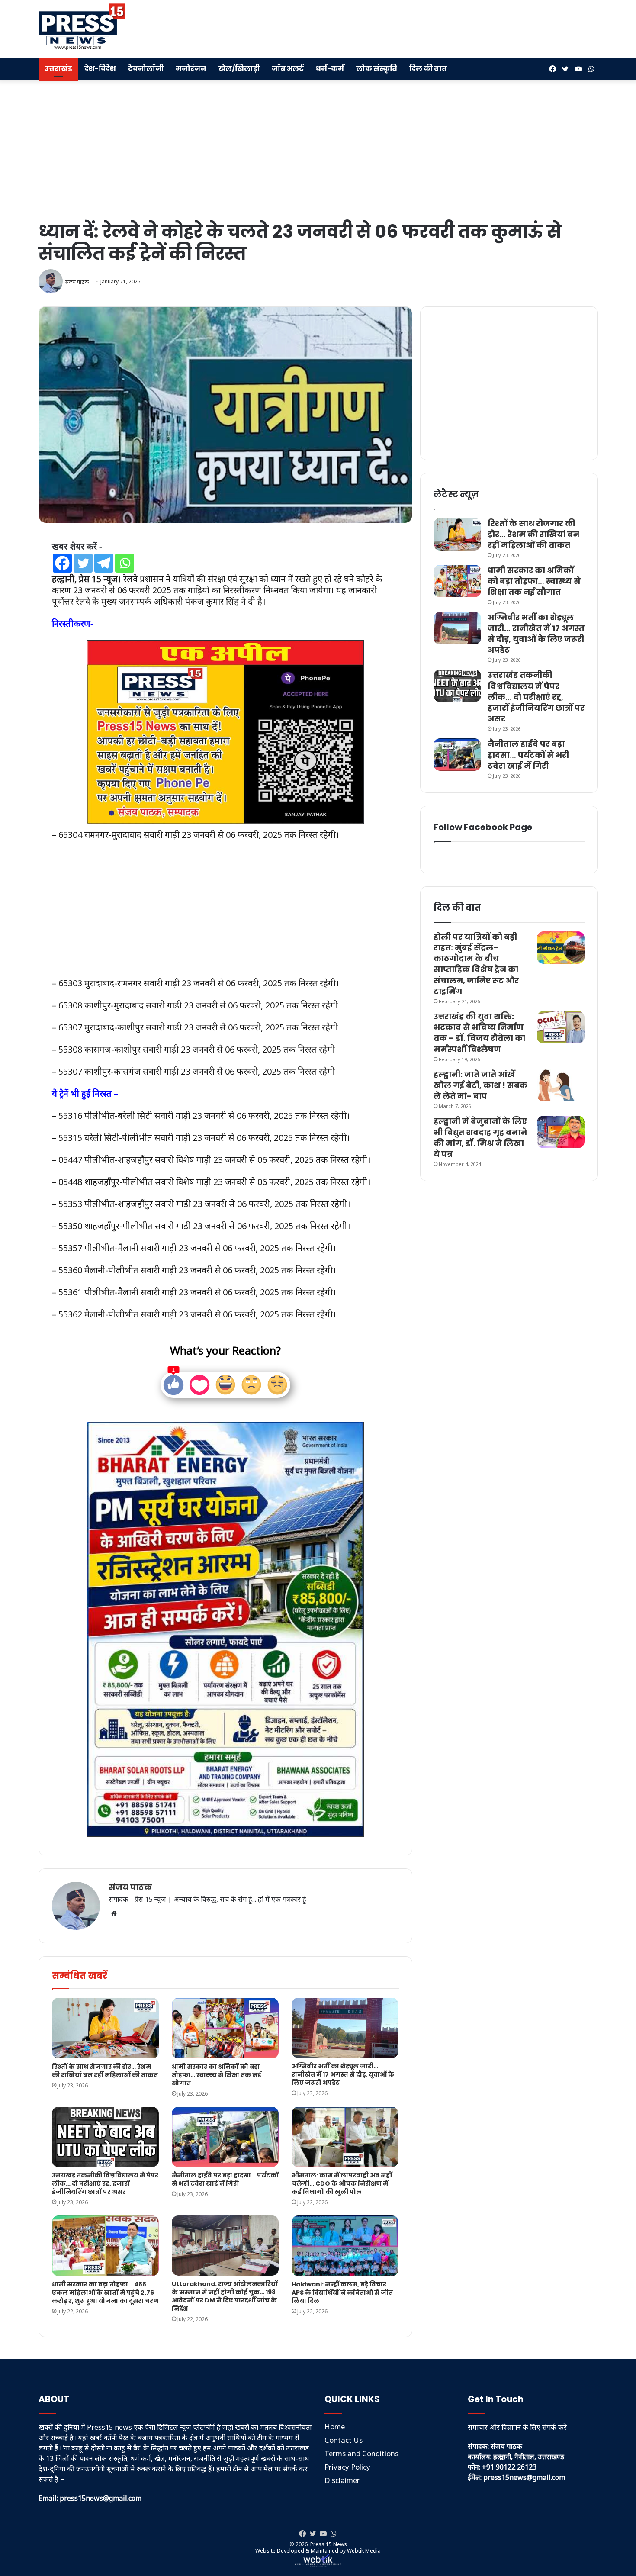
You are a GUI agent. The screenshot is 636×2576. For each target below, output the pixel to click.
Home (335, 2426)
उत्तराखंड (58, 69)
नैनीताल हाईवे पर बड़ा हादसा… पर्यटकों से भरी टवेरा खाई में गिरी (225, 2179)
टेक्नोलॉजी (146, 69)
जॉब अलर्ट (288, 69)
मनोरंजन (191, 69)
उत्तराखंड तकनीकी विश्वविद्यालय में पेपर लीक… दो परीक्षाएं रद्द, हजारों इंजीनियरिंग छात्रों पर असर (105, 2183)
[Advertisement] (414, 28)
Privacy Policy (347, 2467)
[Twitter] (83, 563)
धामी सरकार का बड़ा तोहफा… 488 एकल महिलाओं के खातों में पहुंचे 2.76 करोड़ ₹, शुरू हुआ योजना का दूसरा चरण (105, 2293)
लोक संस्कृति (377, 69)
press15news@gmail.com (524, 2477)
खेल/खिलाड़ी (239, 69)
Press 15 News (329, 2544)
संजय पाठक (130, 1887)
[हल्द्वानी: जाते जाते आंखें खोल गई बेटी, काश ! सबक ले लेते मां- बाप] (561, 1085)
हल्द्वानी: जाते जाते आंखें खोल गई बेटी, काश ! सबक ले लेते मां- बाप (480, 1085)
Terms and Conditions (361, 2453)
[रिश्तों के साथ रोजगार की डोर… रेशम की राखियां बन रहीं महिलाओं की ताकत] (105, 2028)
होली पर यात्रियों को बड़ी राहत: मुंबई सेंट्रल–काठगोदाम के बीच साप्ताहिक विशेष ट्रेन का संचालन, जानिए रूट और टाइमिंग (476, 964)
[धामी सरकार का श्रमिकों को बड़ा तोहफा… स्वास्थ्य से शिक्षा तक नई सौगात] (225, 2028)
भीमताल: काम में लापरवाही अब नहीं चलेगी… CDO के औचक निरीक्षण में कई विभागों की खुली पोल (342, 2183)
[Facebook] (62, 563)
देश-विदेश (100, 69)
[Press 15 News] (82, 27)
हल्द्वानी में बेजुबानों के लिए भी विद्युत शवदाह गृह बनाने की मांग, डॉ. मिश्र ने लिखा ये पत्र (480, 1138)
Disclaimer (342, 2480)
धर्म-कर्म (330, 69)
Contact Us (344, 2440)
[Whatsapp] (125, 563)
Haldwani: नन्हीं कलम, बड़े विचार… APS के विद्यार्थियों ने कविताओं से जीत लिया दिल (342, 2293)
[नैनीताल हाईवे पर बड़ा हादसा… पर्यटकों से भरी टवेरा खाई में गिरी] (225, 2137)
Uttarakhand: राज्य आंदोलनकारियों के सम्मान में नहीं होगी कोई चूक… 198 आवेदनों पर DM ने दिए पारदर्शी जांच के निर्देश (225, 2296)
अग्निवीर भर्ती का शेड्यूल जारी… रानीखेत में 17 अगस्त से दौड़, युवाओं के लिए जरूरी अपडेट (343, 2074)
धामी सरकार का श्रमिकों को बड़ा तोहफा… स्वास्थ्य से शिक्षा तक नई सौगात (217, 2075)
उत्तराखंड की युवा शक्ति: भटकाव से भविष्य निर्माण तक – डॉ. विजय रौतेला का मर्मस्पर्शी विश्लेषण (479, 1033)
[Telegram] (104, 563)
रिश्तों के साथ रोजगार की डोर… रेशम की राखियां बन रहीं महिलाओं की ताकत (105, 2071)
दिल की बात (428, 69)
